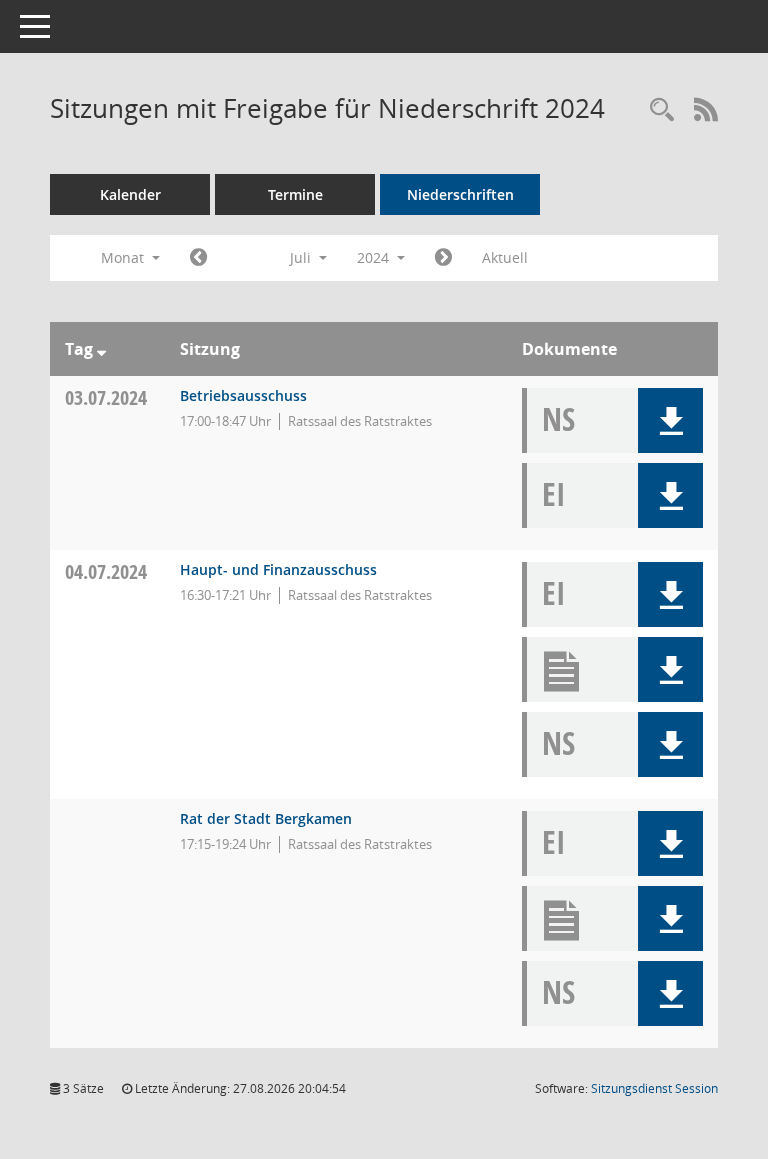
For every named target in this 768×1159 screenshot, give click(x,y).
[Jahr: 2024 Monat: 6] (198, 258)
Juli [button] (302, 257)
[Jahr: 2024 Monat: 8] (443, 258)
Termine (295, 194)
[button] (670, 420)
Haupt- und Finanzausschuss (278, 569)
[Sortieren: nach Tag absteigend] (101, 349)
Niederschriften (460, 194)
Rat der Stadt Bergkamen (266, 818)
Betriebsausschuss (243, 395)
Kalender (130, 194)
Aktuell (505, 257)
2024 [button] (375, 257)
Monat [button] (124, 257)
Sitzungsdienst (654, 1088)
